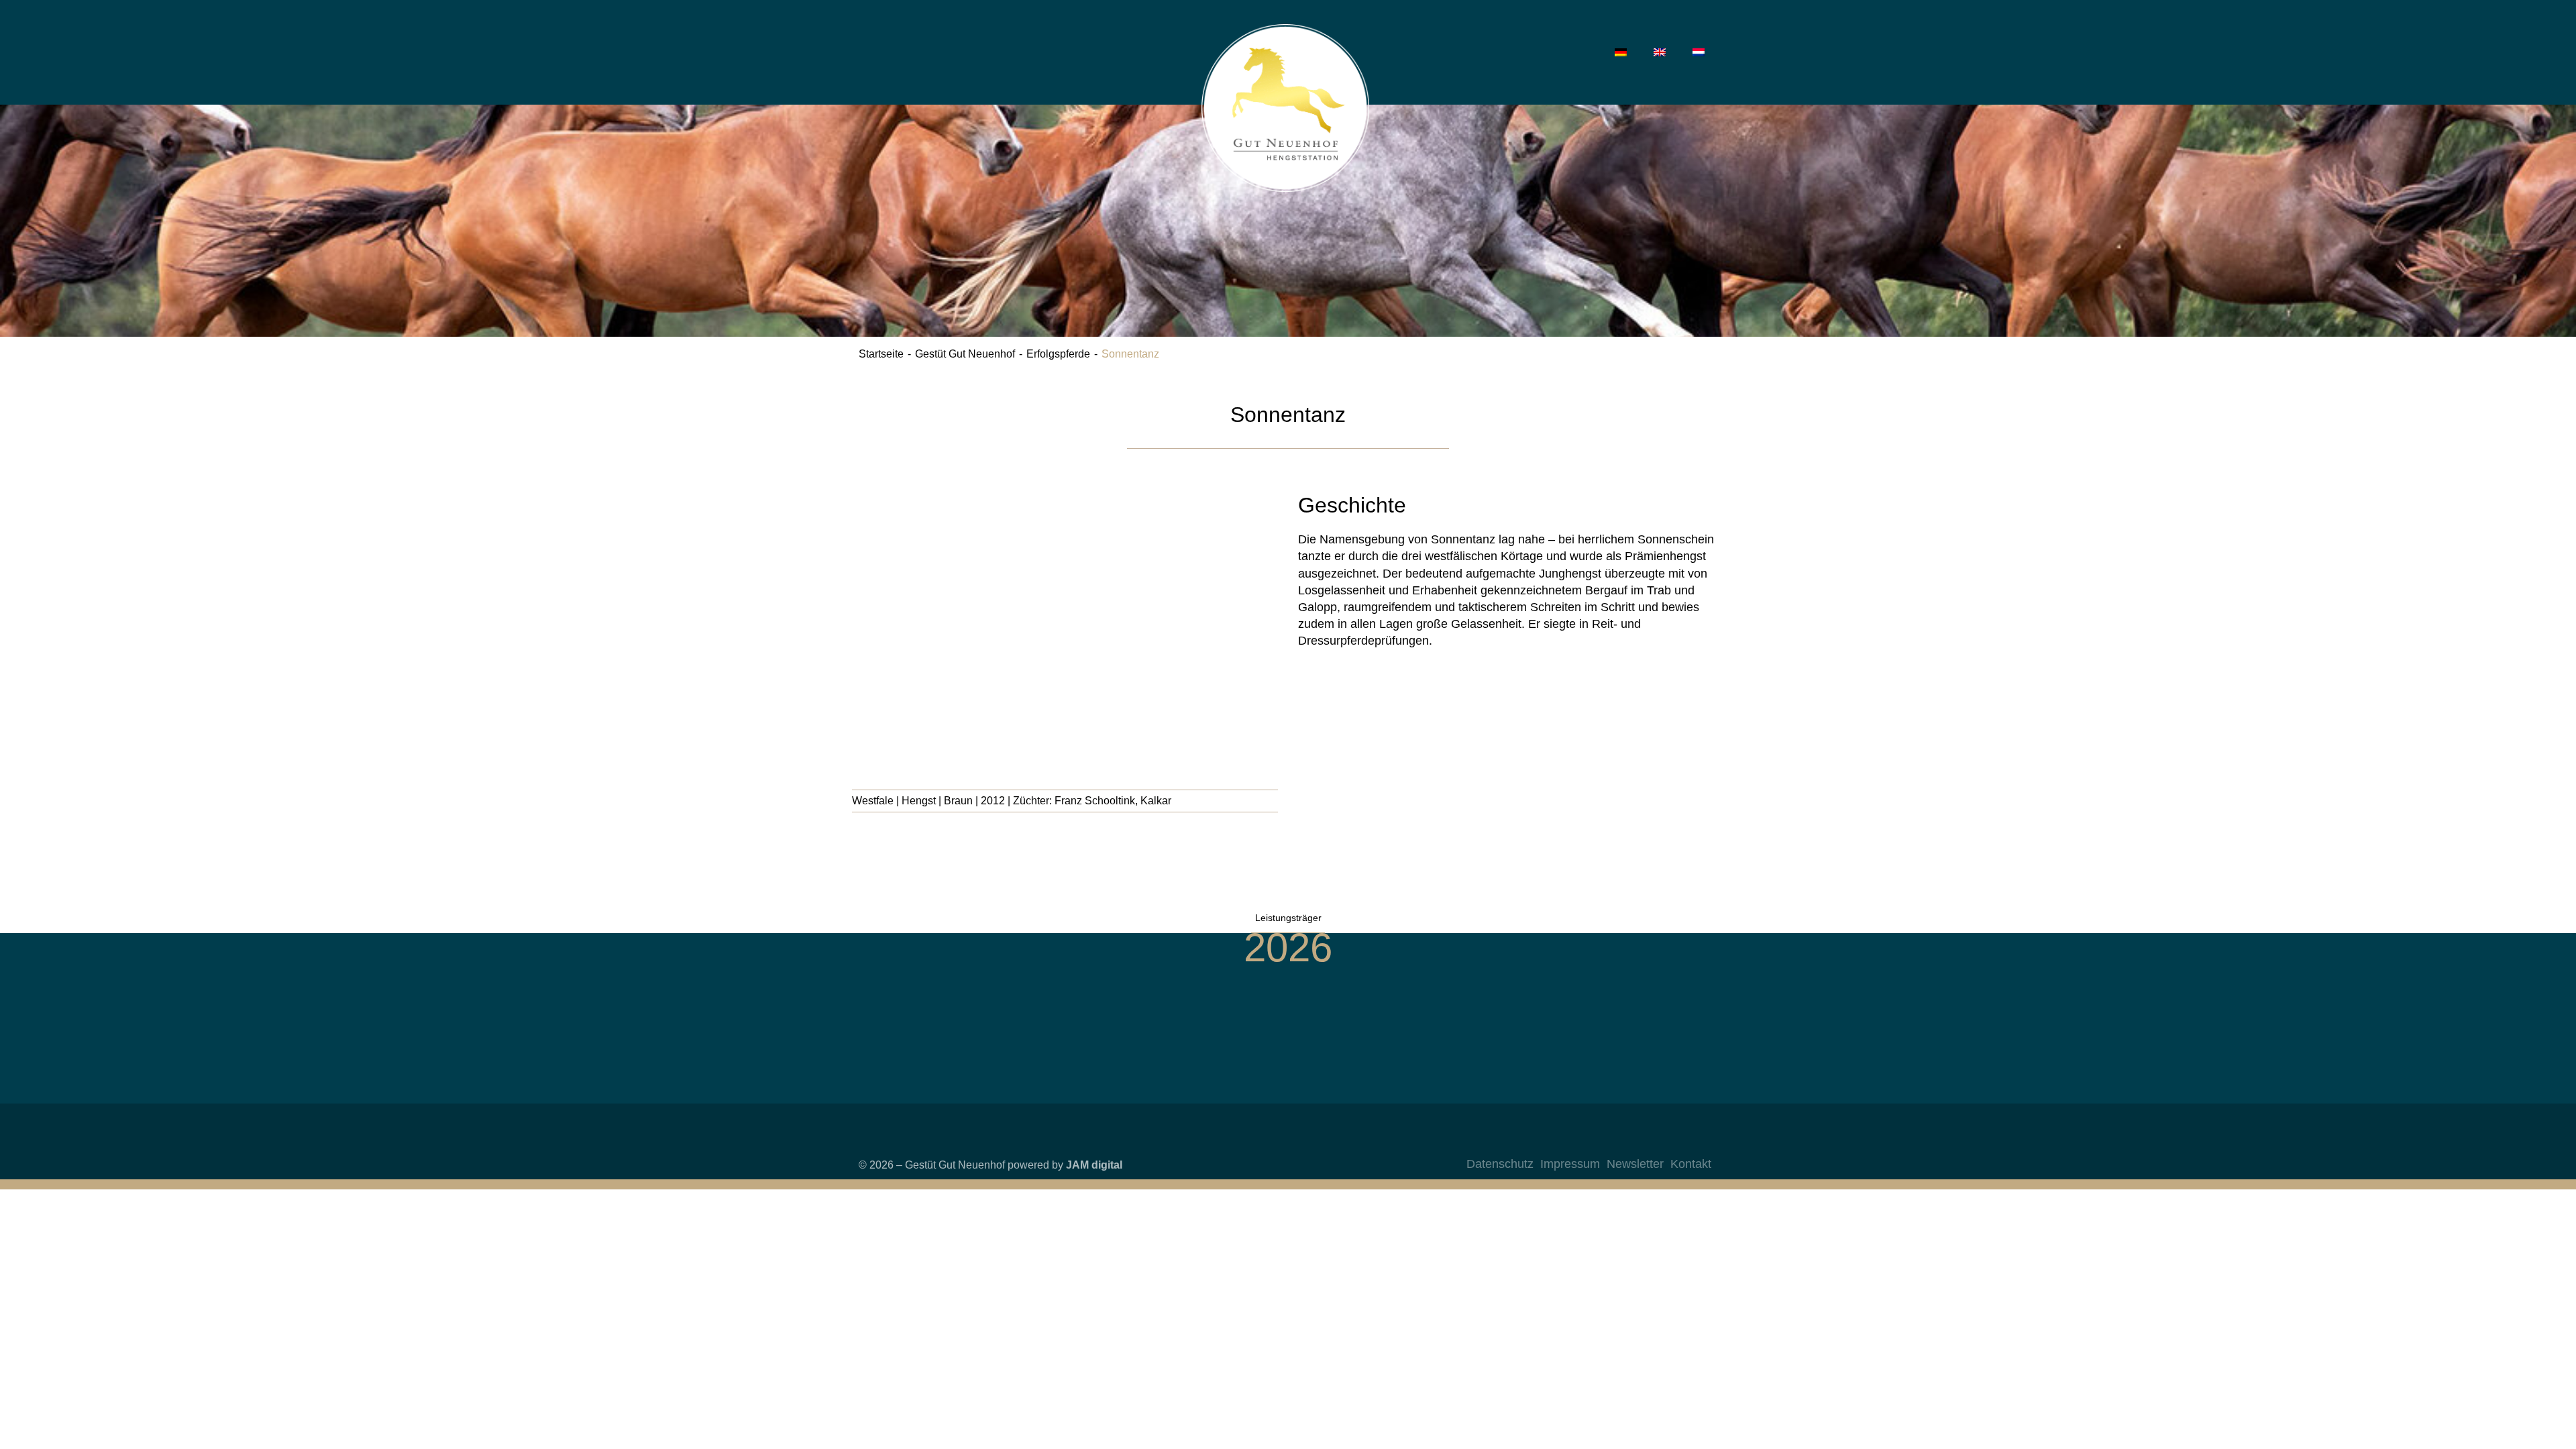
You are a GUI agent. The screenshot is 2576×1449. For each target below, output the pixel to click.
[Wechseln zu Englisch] (1660, 52)
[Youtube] (1671, 1142)
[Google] (1698, 1142)
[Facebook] (1644, 1142)
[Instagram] (1617, 1142)
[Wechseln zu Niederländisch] (1699, 52)
